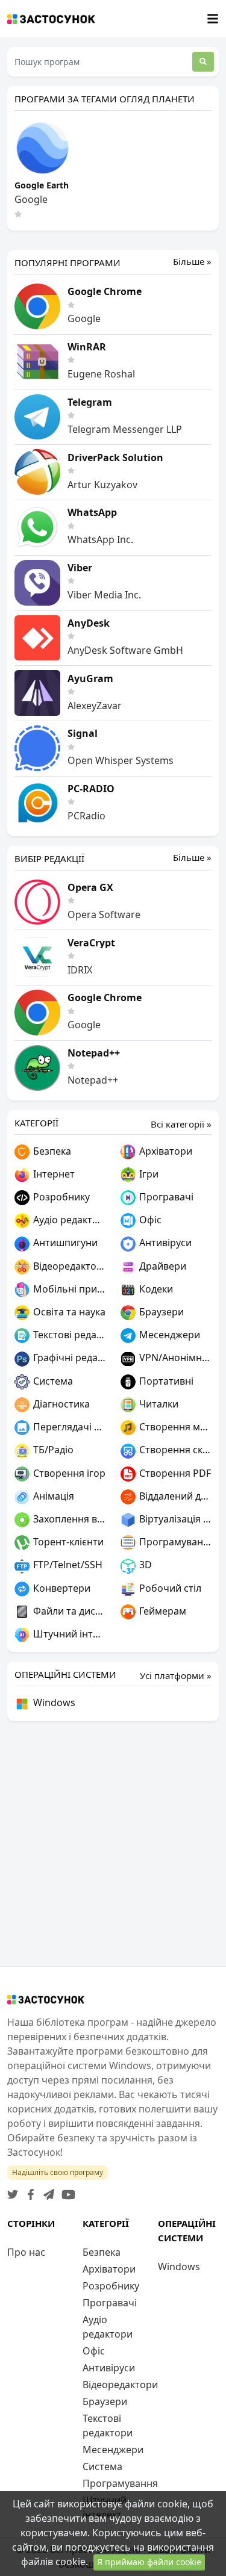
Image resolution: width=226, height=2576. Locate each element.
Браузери (160, 1312)
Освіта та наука (68, 1312)
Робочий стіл (169, 1588)
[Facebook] (28, 2191)
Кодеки (155, 1289)
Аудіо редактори (68, 1220)
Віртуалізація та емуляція (174, 1519)
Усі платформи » (176, 1675)
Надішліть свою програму (58, 2172)
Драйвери (162, 1266)
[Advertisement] (113, 1844)
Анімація (52, 1496)
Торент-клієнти (67, 1542)
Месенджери (168, 1335)
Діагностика (60, 1404)
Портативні (165, 1381)
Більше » (192, 262)
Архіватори (165, 1151)
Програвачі (165, 1197)
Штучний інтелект (68, 1634)
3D (144, 1565)
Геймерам (162, 1611)
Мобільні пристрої (68, 1289)
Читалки (158, 1404)
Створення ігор (68, 1473)
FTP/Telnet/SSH (67, 1565)
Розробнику (60, 1197)
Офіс (149, 1220)
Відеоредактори (68, 1266)
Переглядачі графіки (68, 1427)
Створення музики (174, 1427)
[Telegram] (46, 2191)
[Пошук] (203, 62)
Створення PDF (174, 1473)
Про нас (26, 2252)
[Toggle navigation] (213, 19)
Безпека (51, 1151)
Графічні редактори (68, 1358)
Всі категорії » (181, 1124)
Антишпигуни (64, 1243)
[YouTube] (66, 2191)
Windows (53, 1702)
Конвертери (61, 1588)
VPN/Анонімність (174, 1358)
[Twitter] (13, 2191)
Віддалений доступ (174, 1496)
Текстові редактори (68, 1335)
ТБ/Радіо (52, 1450)
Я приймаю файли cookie (149, 2562)
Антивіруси (164, 1243)
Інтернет (53, 1174)
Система (52, 1381)
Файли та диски (68, 1611)
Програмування (174, 1542)
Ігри (148, 1174)
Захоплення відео (68, 1519)
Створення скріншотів (174, 1450)
